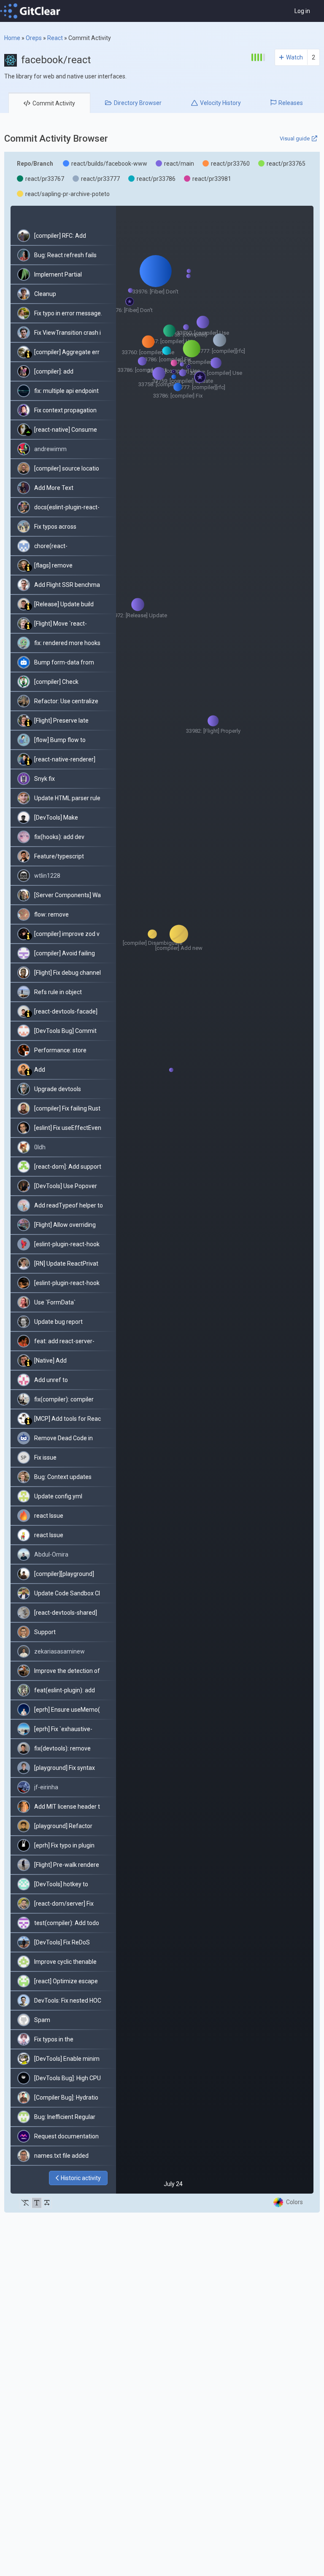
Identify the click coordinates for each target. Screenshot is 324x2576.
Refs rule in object (58, 992)
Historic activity (81, 2178)
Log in (302, 11)
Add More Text (54, 488)
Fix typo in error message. (68, 313)
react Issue (49, 1516)
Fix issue (45, 1457)
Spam (42, 2020)
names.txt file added (61, 2156)
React (55, 38)
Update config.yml (58, 1496)
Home (12, 38)
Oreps (34, 38)
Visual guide (295, 138)
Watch (294, 57)
